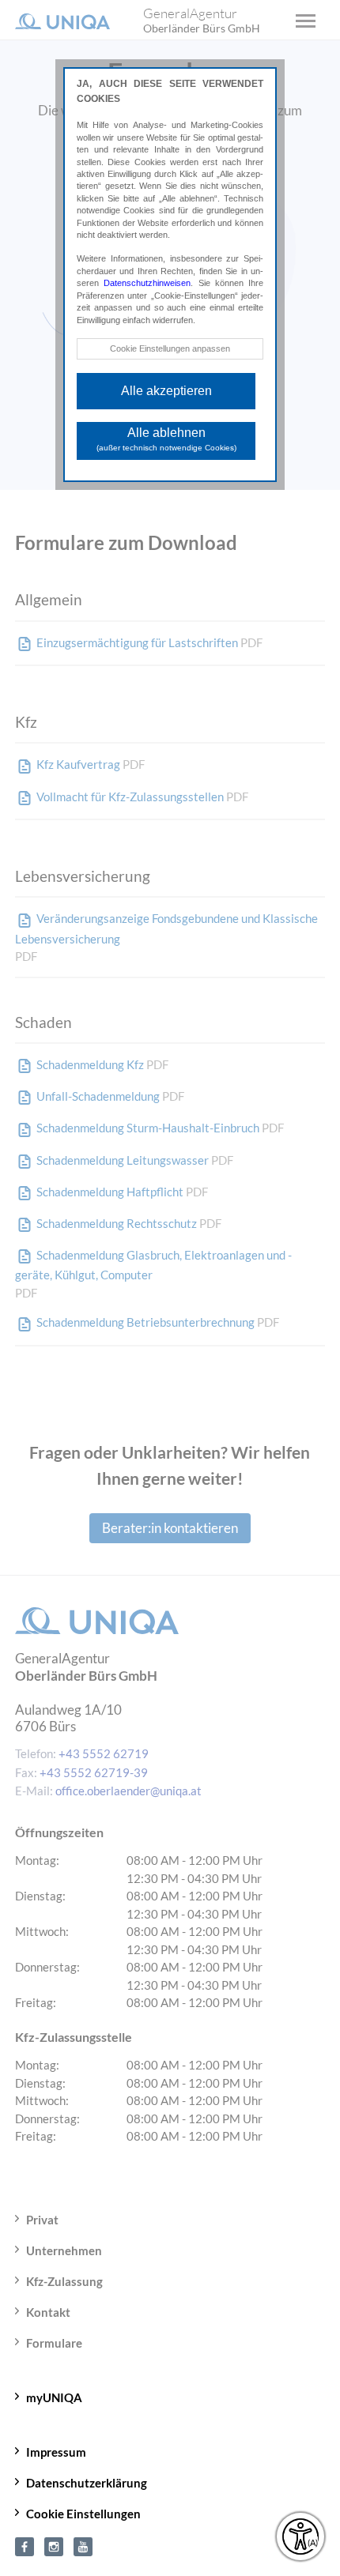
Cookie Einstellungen (83, 2514)
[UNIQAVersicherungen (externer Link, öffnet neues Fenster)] (83, 2544)
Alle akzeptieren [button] (166, 391)
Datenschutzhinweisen (147, 283)
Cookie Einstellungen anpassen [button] (170, 348)
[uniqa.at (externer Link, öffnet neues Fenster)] (25, 2544)
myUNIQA (54, 2397)
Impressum (56, 2452)
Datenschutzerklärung (87, 2483)
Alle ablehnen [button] (166, 439)
